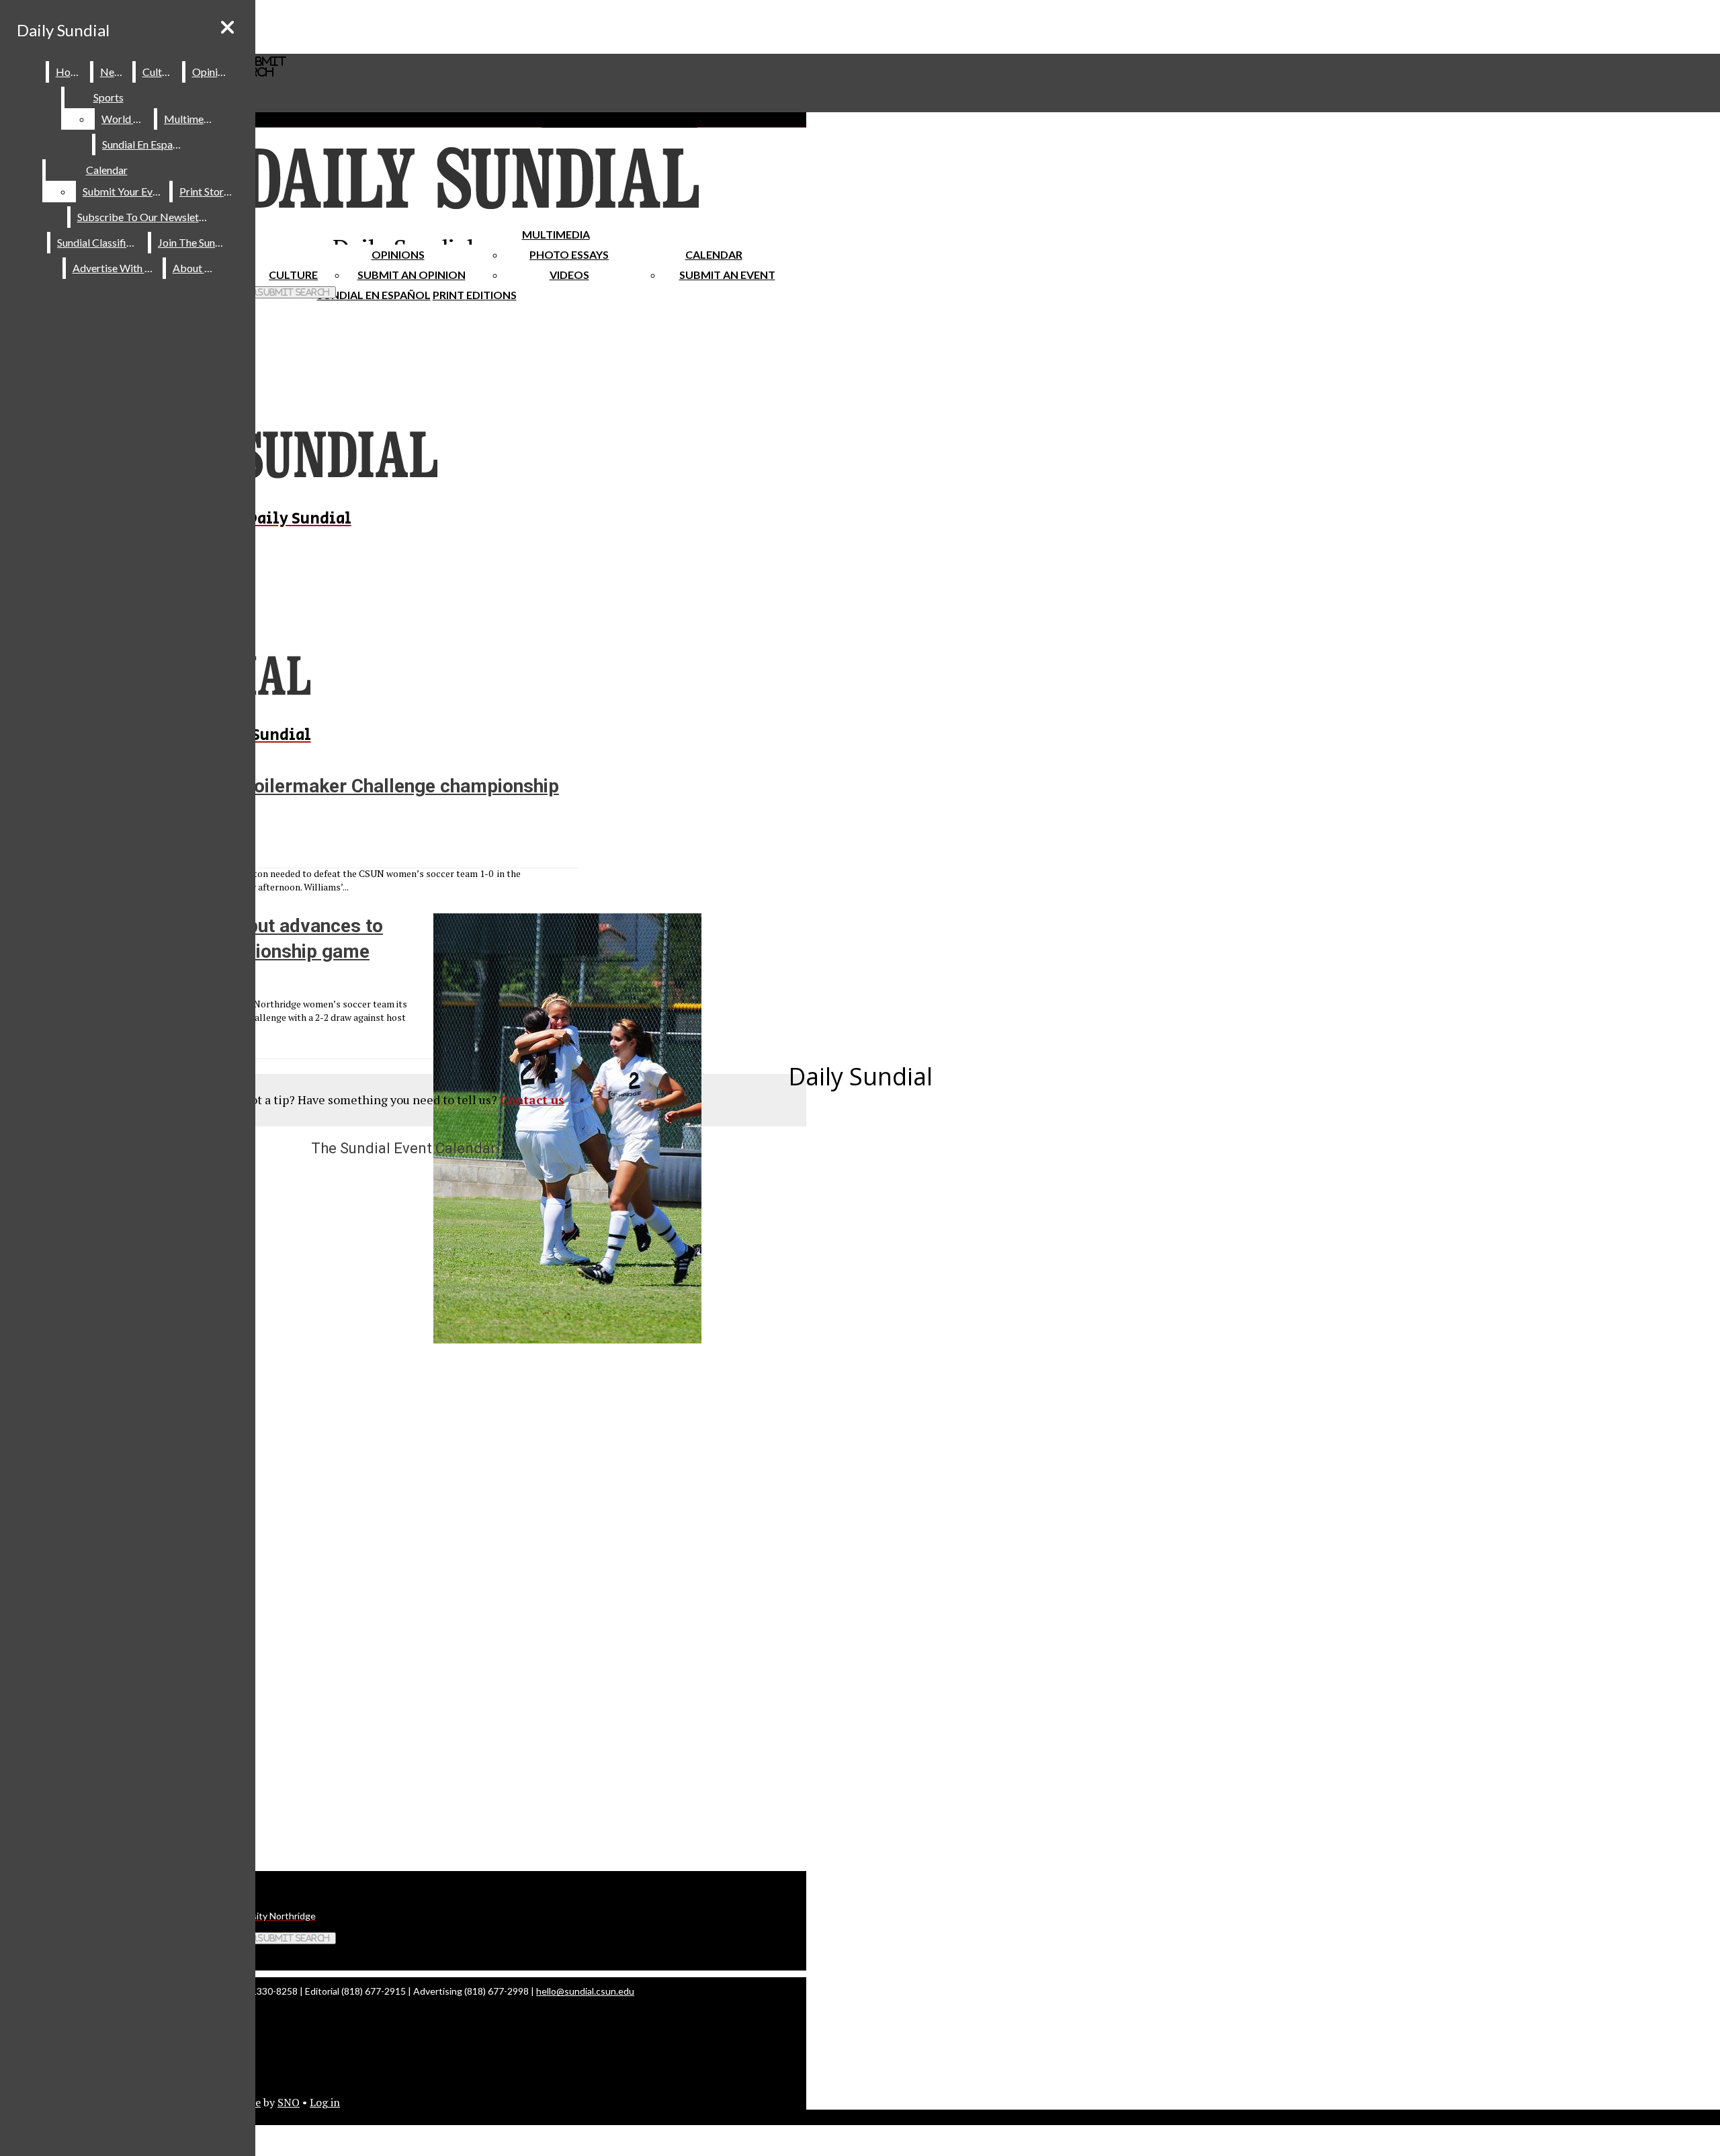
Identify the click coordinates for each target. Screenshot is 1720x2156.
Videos (569, 275)
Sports (109, 97)
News (114, 72)
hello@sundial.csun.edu (585, 1991)
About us (195, 268)
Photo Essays (569, 254)
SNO (289, 2102)
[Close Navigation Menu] (227, 27)
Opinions (398, 254)
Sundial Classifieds (100, 242)
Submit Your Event (125, 191)
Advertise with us (115, 268)
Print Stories (208, 191)
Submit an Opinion (412, 275)
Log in (325, 2102)
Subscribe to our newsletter (145, 217)
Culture (160, 72)
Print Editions (475, 295)
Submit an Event (727, 275)
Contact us (532, 1100)
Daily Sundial (63, 30)
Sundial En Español (374, 295)
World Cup (127, 119)
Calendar (714, 254)
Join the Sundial (195, 242)
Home (70, 72)
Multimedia (556, 234)
